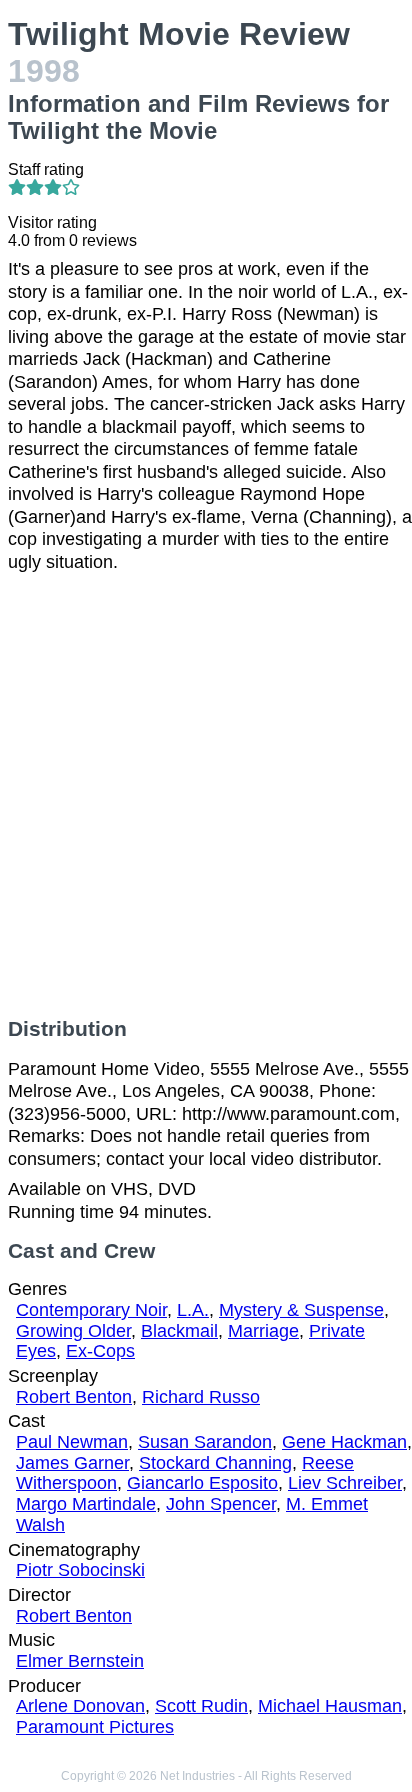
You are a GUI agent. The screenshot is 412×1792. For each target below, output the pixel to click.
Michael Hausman (330, 1706)
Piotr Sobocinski (80, 1570)
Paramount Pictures (95, 1727)
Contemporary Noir (91, 1310)
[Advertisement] (206, 795)
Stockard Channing (215, 1463)
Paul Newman (72, 1442)
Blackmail (179, 1331)
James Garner (72, 1463)
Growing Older (73, 1331)
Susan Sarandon (205, 1442)
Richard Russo (201, 1397)
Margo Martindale (86, 1504)
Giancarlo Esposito (202, 1483)
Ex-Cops (100, 1351)
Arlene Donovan (80, 1706)
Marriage (263, 1331)
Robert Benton (74, 1397)
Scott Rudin (201, 1706)
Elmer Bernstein (80, 1661)
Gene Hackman (344, 1442)
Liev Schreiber (345, 1483)
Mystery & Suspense (301, 1310)
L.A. (193, 1310)
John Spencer (221, 1504)
